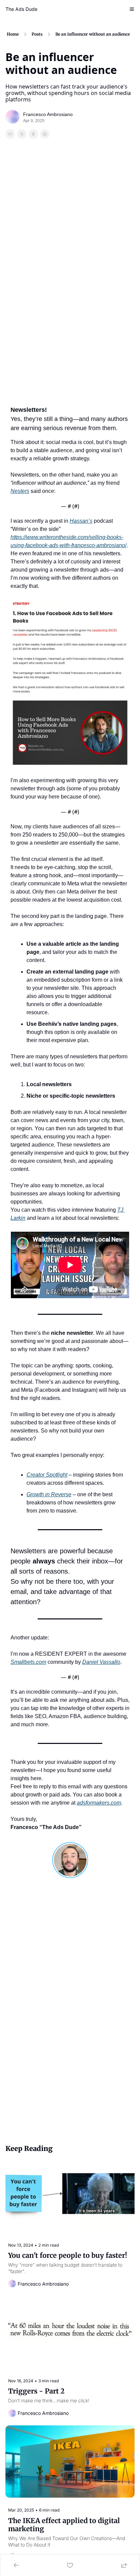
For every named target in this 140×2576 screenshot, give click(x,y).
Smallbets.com (28, 1662)
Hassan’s (81, 521)
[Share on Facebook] (10, 134)
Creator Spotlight (47, 1475)
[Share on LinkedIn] (45, 134)
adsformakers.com (99, 1803)
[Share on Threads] (33, 134)
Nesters (20, 491)
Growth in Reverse (49, 1494)
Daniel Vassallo (101, 1662)
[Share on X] (22, 134)
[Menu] (132, 9)
